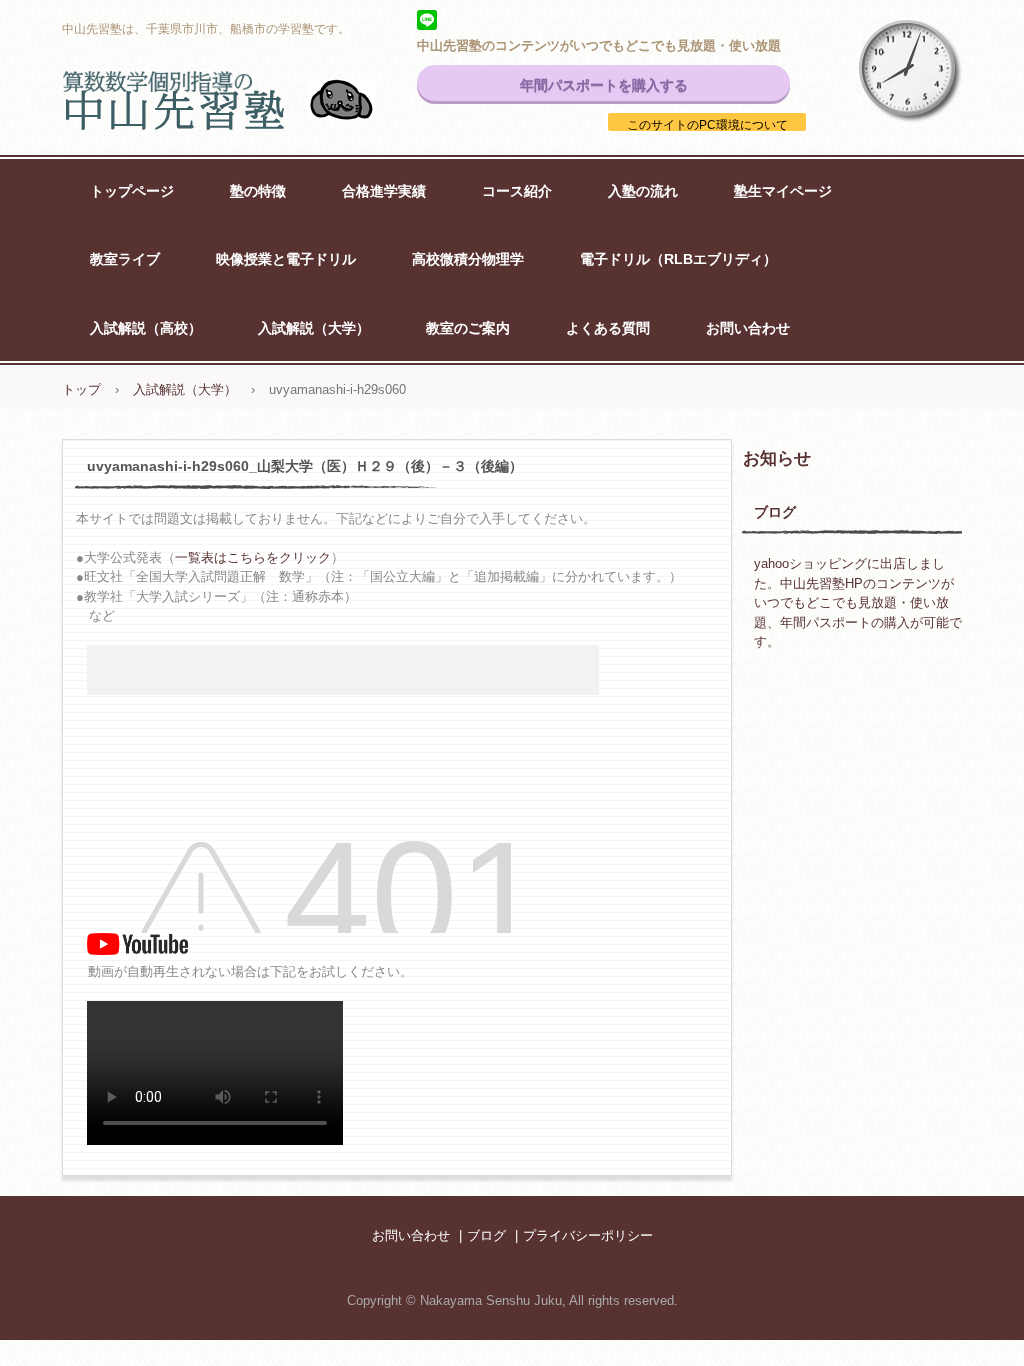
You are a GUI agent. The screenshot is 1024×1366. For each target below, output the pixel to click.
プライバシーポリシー (588, 1235)
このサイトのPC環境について (707, 125)
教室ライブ (125, 259)
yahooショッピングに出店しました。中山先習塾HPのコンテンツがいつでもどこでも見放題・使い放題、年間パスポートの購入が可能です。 (858, 602)
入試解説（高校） (146, 328)
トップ (81, 389)
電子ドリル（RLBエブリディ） (678, 259)
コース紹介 (517, 191)
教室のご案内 (468, 328)
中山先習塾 (242, 100)
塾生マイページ (783, 191)
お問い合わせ (748, 328)
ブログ (775, 512)
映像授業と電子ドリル (286, 259)
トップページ (132, 191)
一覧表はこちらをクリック (253, 557)
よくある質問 (608, 328)
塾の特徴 (258, 191)
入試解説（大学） (314, 328)
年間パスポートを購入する (604, 85)
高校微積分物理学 (468, 259)
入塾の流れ (643, 191)
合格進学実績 (384, 191)
